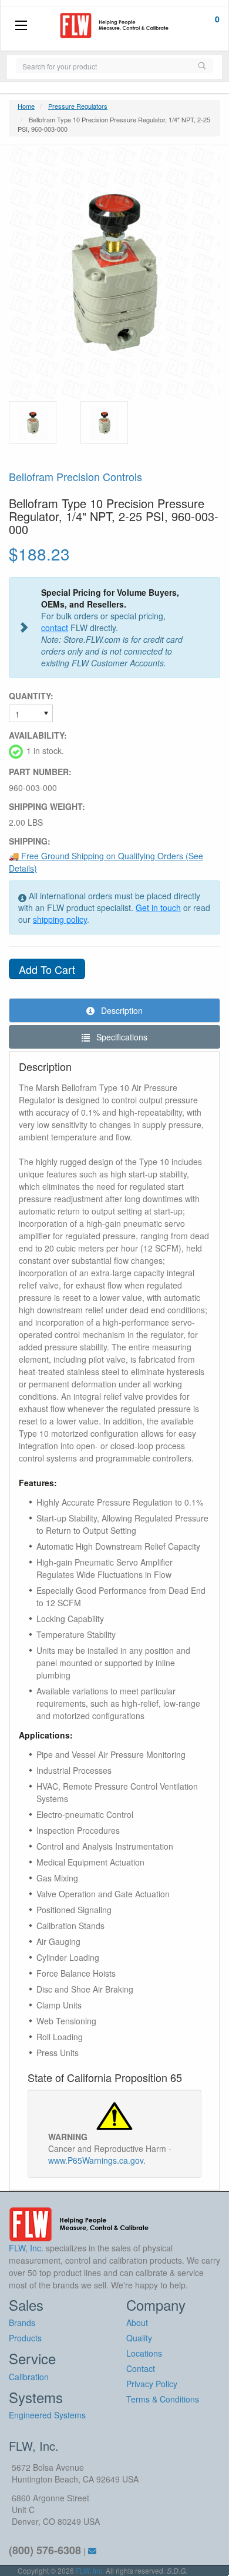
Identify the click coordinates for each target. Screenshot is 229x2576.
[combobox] (103, 66)
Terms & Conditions (163, 2399)
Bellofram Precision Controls (75, 476)
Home (26, 106)
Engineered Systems (47, 2415)
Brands (22, 2323)
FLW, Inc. (90, 2570)
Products (25, 2338)
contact (55, 628)
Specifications (121, 1037)
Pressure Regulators (78, 106)
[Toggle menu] (21, 26)
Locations (144, 2353)
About (137, 2323)
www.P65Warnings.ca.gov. (97, 2160)
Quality (139, 2338)
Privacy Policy (152, 2384)
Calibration (29, 2377)
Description (121, 1010)
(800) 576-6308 (45, 2550)
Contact (141, 2368)
